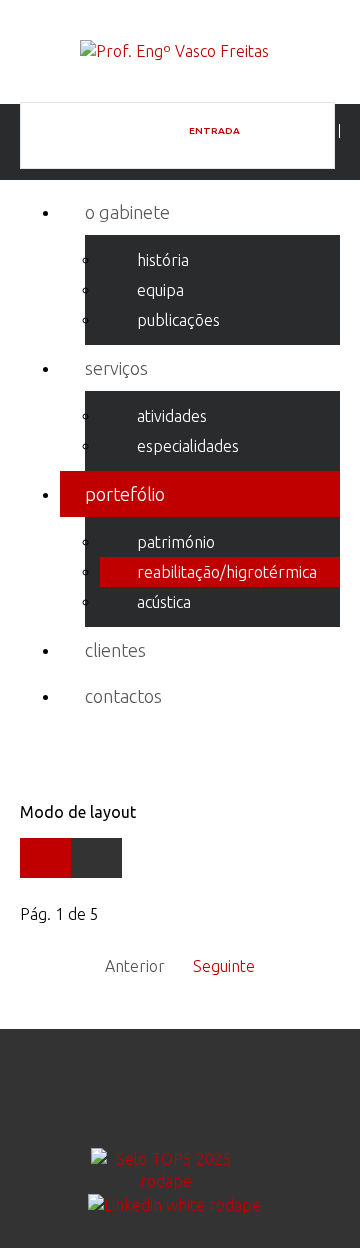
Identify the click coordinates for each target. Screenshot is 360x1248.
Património (176, 542)
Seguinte (224, 966)
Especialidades (188, 446)
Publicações (178, 320)
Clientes (115, 650)
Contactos (123, 696)
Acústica (164, 602)
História (163, 260)
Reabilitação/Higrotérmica (227, 572)
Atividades (172, 416)
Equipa (160, 290)
